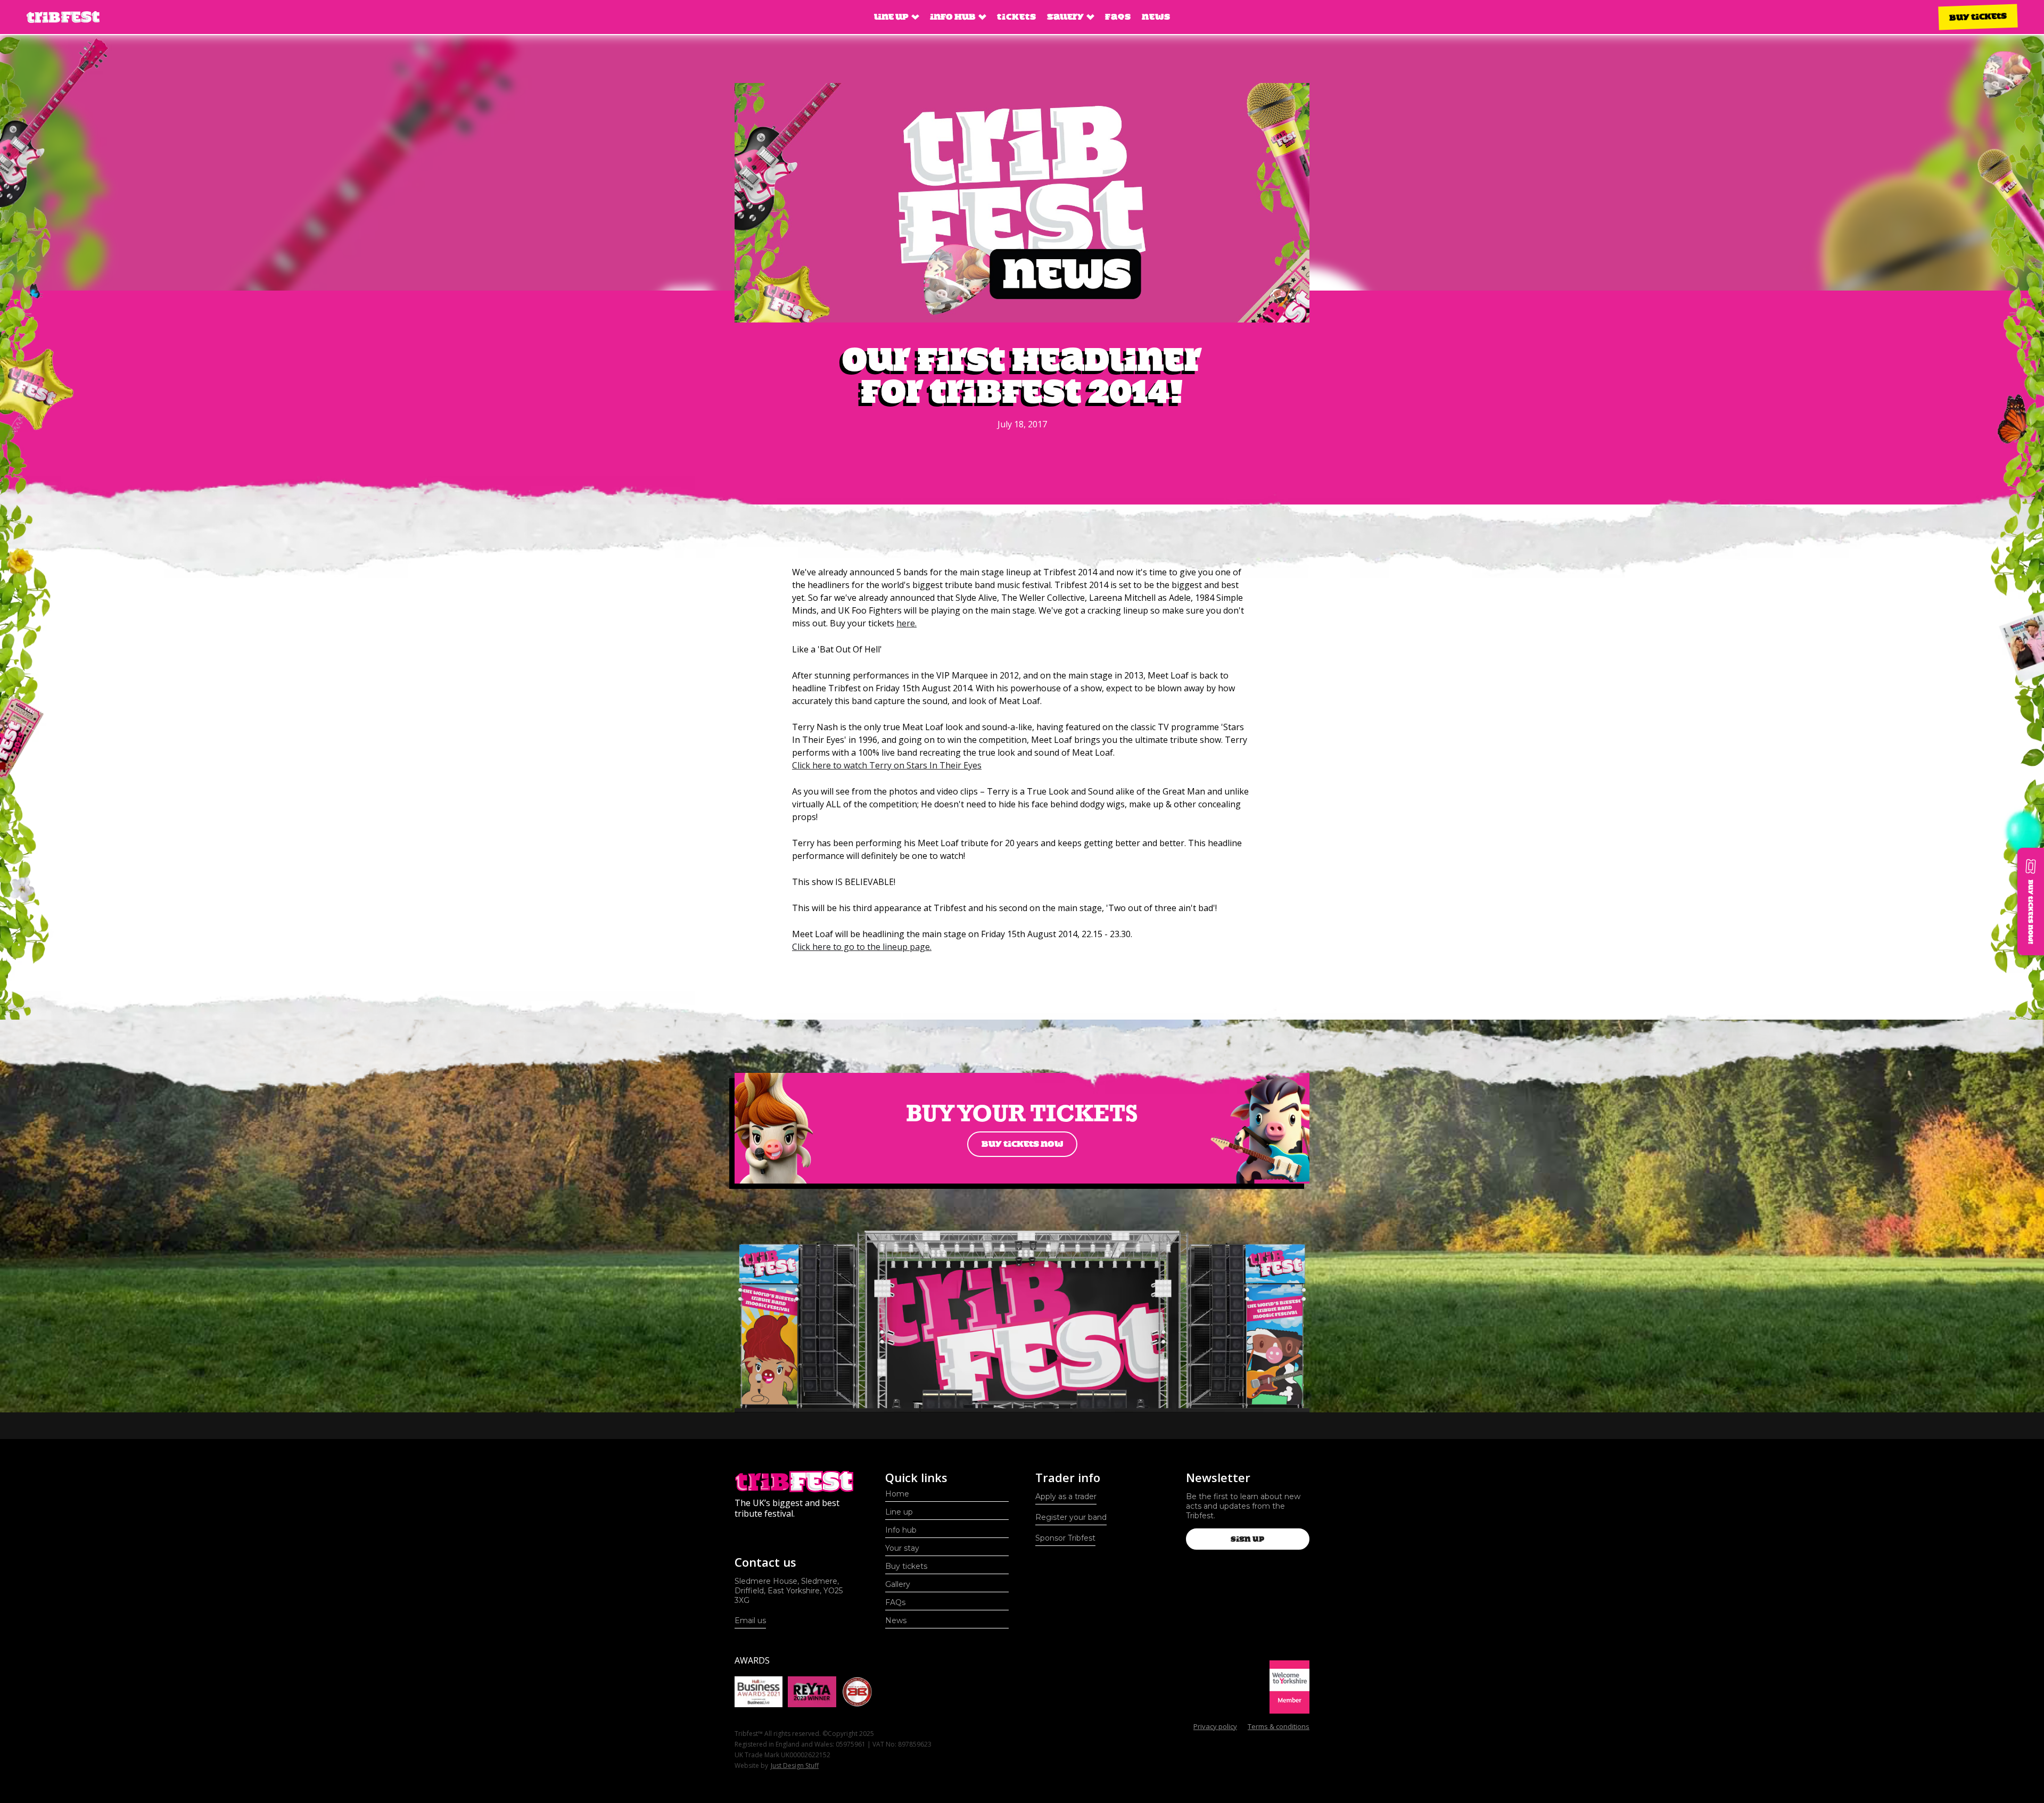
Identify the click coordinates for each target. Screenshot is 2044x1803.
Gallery (898, 1584)
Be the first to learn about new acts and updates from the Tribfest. (1243, 1506)
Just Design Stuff (795, 1765)
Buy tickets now (1022, 1144)
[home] (63, 17)
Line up (899, 1512)
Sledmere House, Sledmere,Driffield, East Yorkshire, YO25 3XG (789, 1591)
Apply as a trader (1066, 1496)
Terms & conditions (1279, 1726)
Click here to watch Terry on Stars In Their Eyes (887, 765)
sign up (1247, 1539)
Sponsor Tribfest (1065, 1538)
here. (906, 623)
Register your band (1071, 1517)
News (1156, 17)
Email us (750, 1620)
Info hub (901, 1530)
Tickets (1017, 17)
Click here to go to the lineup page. (862, 947)
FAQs (1118, 17)
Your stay (902, 1548)
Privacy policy (1215, 1726)
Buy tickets (1978, 17)
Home (897, 1494)
